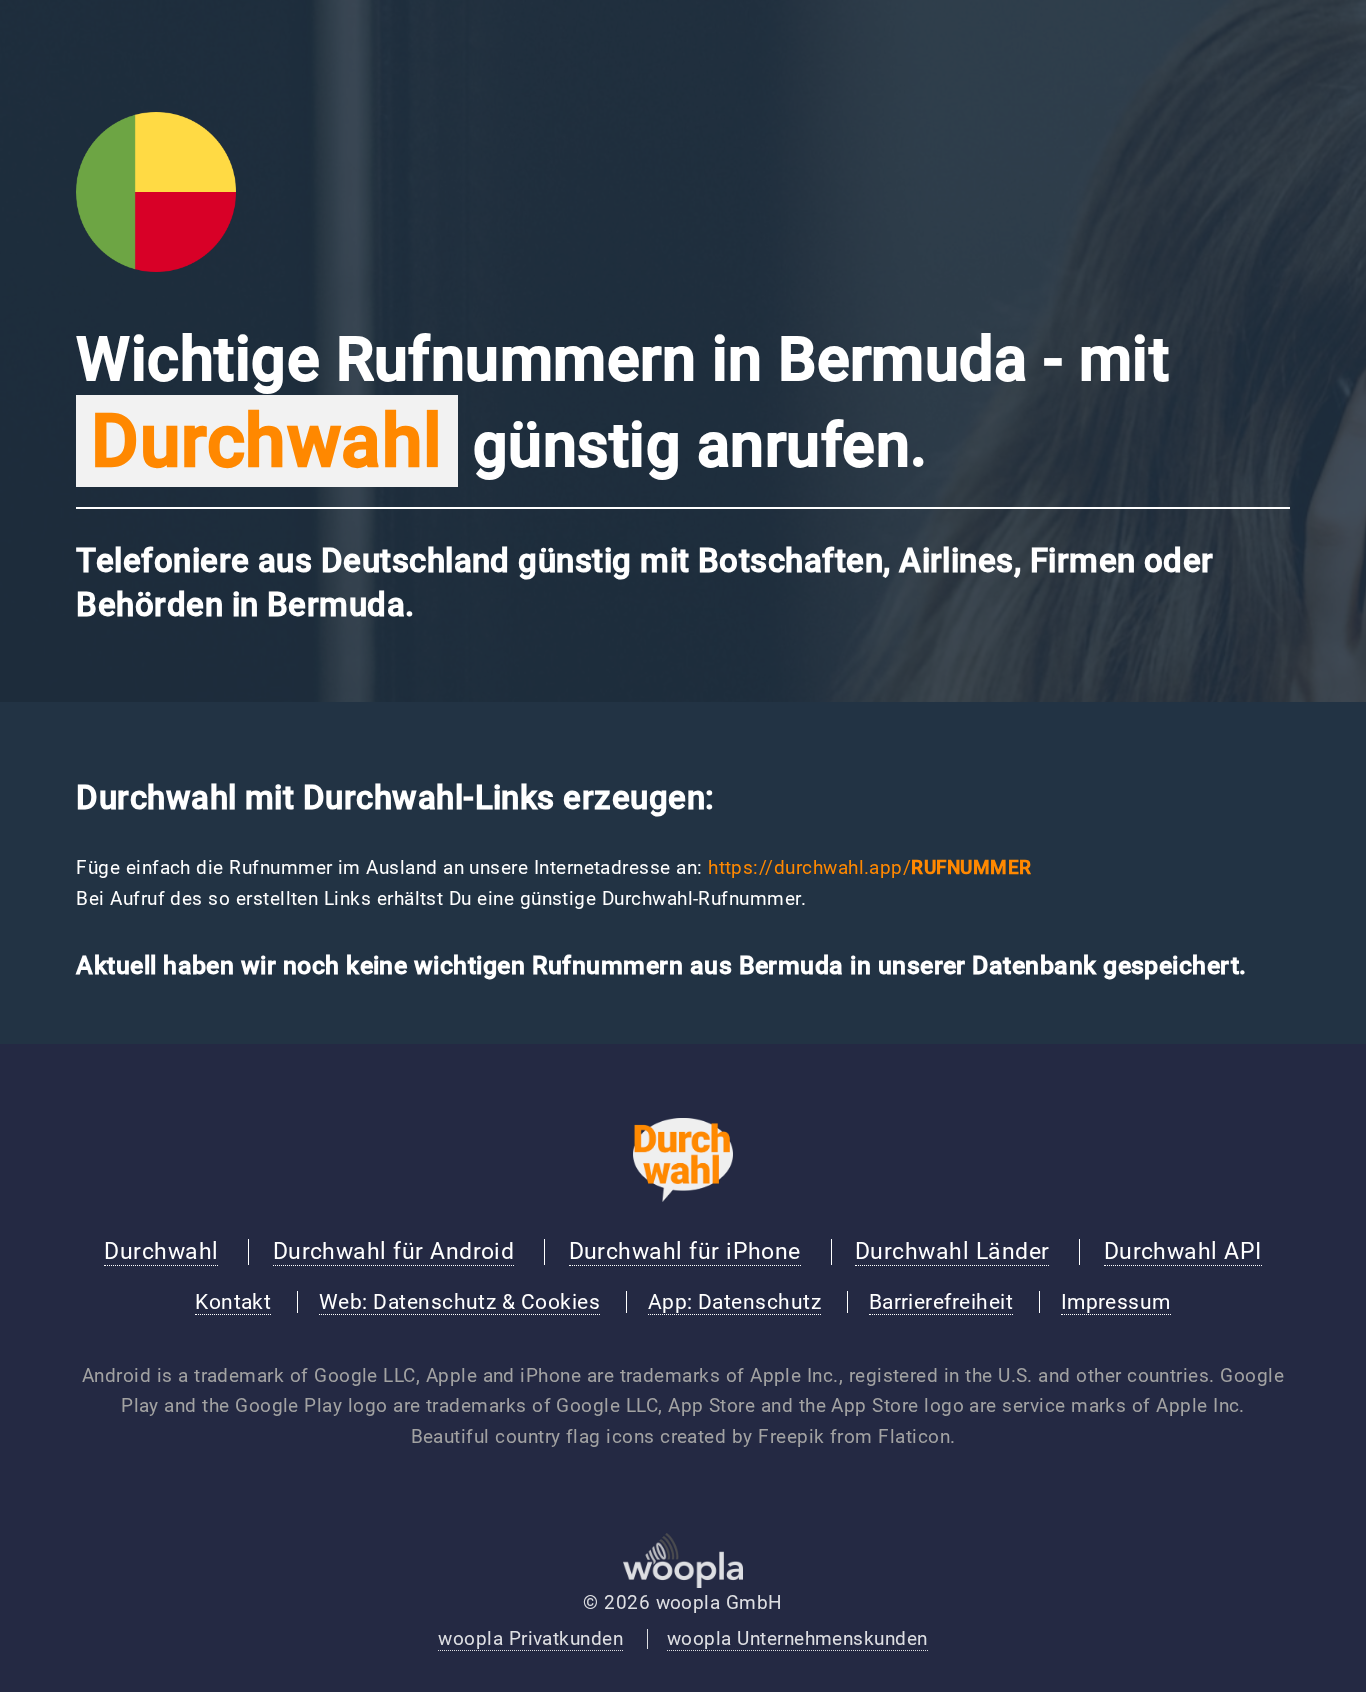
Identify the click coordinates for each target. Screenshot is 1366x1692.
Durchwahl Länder (952, 1251)
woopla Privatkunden (530, 1639)
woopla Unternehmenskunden (797, 1639)
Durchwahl (161, 1251)
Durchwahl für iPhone (685, 1251)
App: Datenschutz (734, 1302)
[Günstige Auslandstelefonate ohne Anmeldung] (683, 1196)
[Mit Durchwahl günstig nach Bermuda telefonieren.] (156, 266)
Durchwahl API (1183, 1251)
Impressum (1116, 1302)
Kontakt (233, 1302)
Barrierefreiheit (941, 1302)
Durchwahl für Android (394, 1251)
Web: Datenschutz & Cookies (459, 1302)
